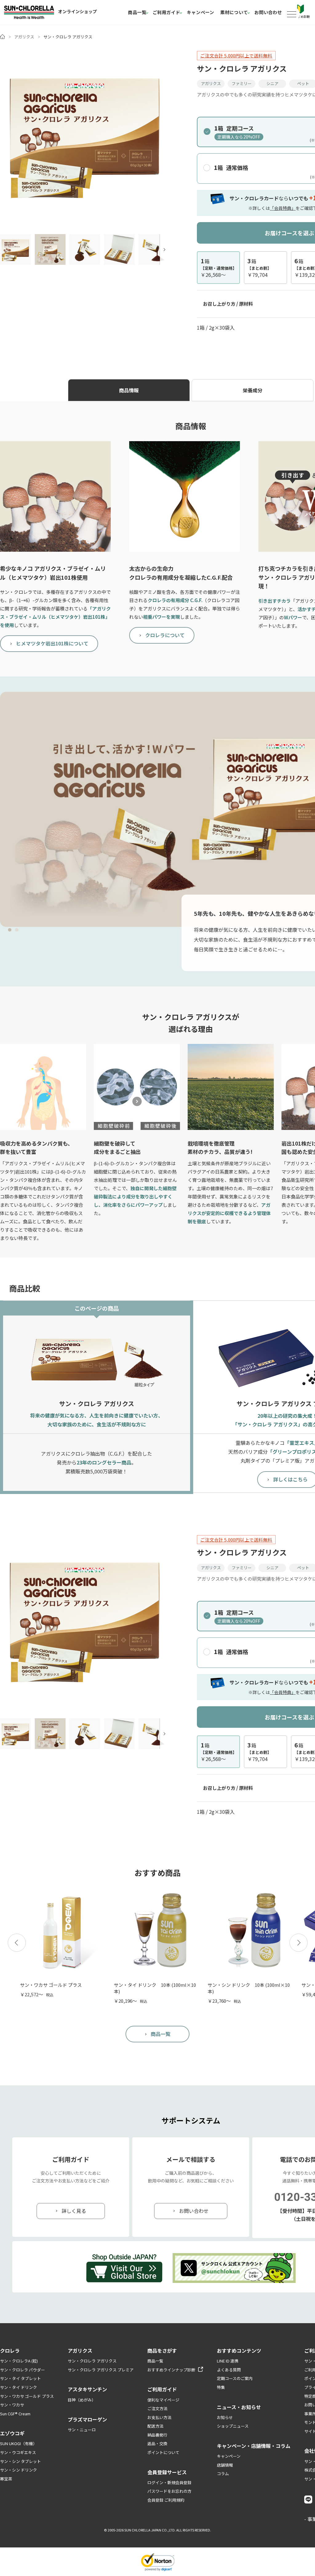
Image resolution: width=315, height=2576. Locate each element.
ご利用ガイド (166, 12)
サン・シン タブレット (20, 2461)
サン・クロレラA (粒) (19, 2361)
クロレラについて (165, 635)
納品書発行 (157, 2435)
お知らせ (225, 2417)
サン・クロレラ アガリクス (92, 2361)
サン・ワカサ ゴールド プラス (27, 2396)
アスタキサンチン (87, 2389)
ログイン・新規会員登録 (169, 2482)
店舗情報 (225, 2465)
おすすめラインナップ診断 (171, 2370)
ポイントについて (163, 2452)
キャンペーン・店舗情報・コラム (254, 2446)
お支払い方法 (159, 2417)
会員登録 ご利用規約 (166, 2500)
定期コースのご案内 (235, 2378)
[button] (17, 1943)
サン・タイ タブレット (20, 2378)
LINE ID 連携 (228, 2361)
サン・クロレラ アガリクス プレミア (101, 2370)
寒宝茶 (6, 2479)
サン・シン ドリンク (18, 2470)
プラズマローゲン (87, 2419)
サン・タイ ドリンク (18, 2387)
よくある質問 (229, 2370)
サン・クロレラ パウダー (22, 2370)
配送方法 (155, 2426)
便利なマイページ (163, 2400)
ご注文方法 (157, 2408)
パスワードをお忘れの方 (169, 2491)
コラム (223, 2474)
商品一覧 (137, 12)
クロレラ (10, 2351)
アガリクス (24, 37)
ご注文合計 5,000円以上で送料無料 (236, 55)
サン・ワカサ (12, 2405)
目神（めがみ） (82, 2400)
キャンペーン (200, 12)
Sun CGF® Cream (15, 2414)
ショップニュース (233, 2426)
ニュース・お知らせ (239, 2407)
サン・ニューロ (82, 2430)
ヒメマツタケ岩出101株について (52, 643)
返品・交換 (157, 2443)
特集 (221, 2387)
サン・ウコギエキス (18, 2452)
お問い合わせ (268, 12)
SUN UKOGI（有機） (18, 2443)
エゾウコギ (12, 2433)
